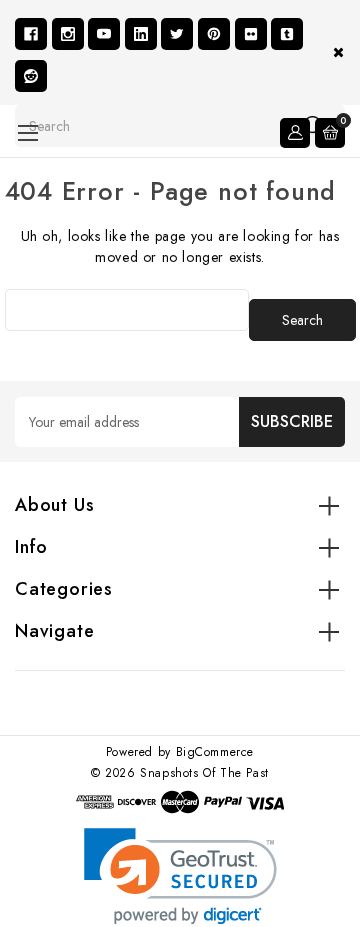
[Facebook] (31, 34)
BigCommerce (215, 752)
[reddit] (31, 76)
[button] (180, 876)
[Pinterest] (214, 34)
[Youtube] (104, 34)
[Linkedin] (141, 34)
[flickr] (251, 34)
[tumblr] (287, 34)
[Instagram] (68, 34)
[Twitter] (177, 34)
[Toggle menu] (27, 132)
